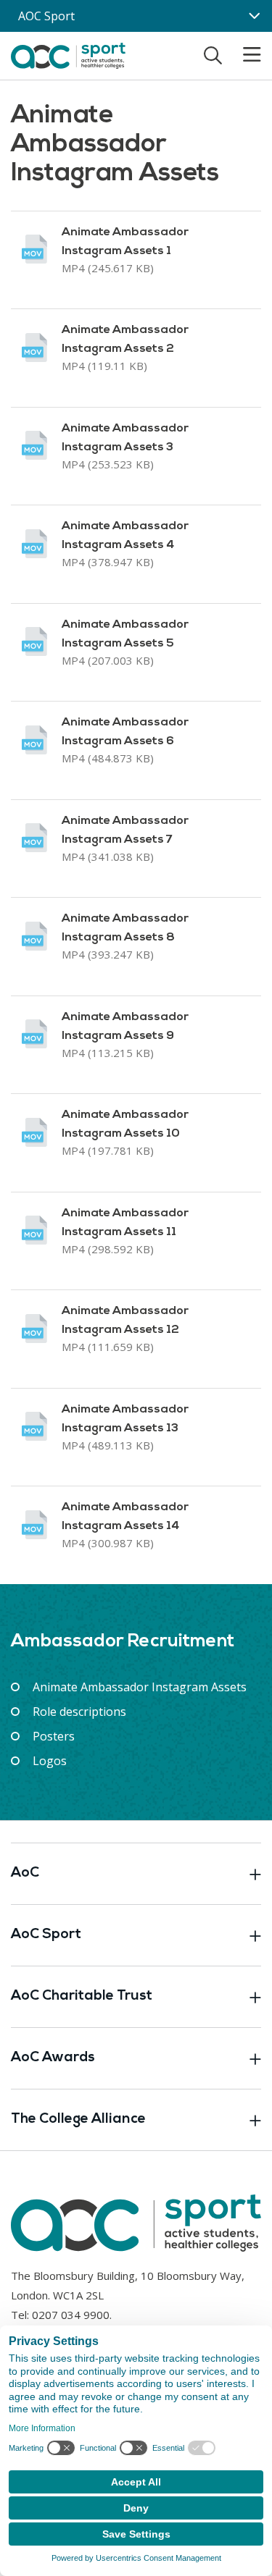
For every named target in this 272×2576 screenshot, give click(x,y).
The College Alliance (78, 2120)
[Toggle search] (213, 55)
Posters (54, 1736)
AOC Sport (46, 16)
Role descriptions (79, 1712)
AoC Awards (53, 2058)
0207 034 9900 (71, 2315)
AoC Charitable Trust (82, 1996)
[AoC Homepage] (68, 54)
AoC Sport (46, 1935)
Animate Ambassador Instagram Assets (140, 1687)
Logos (50, 1761)
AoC (25, 1873)
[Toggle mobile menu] (243, 55)
